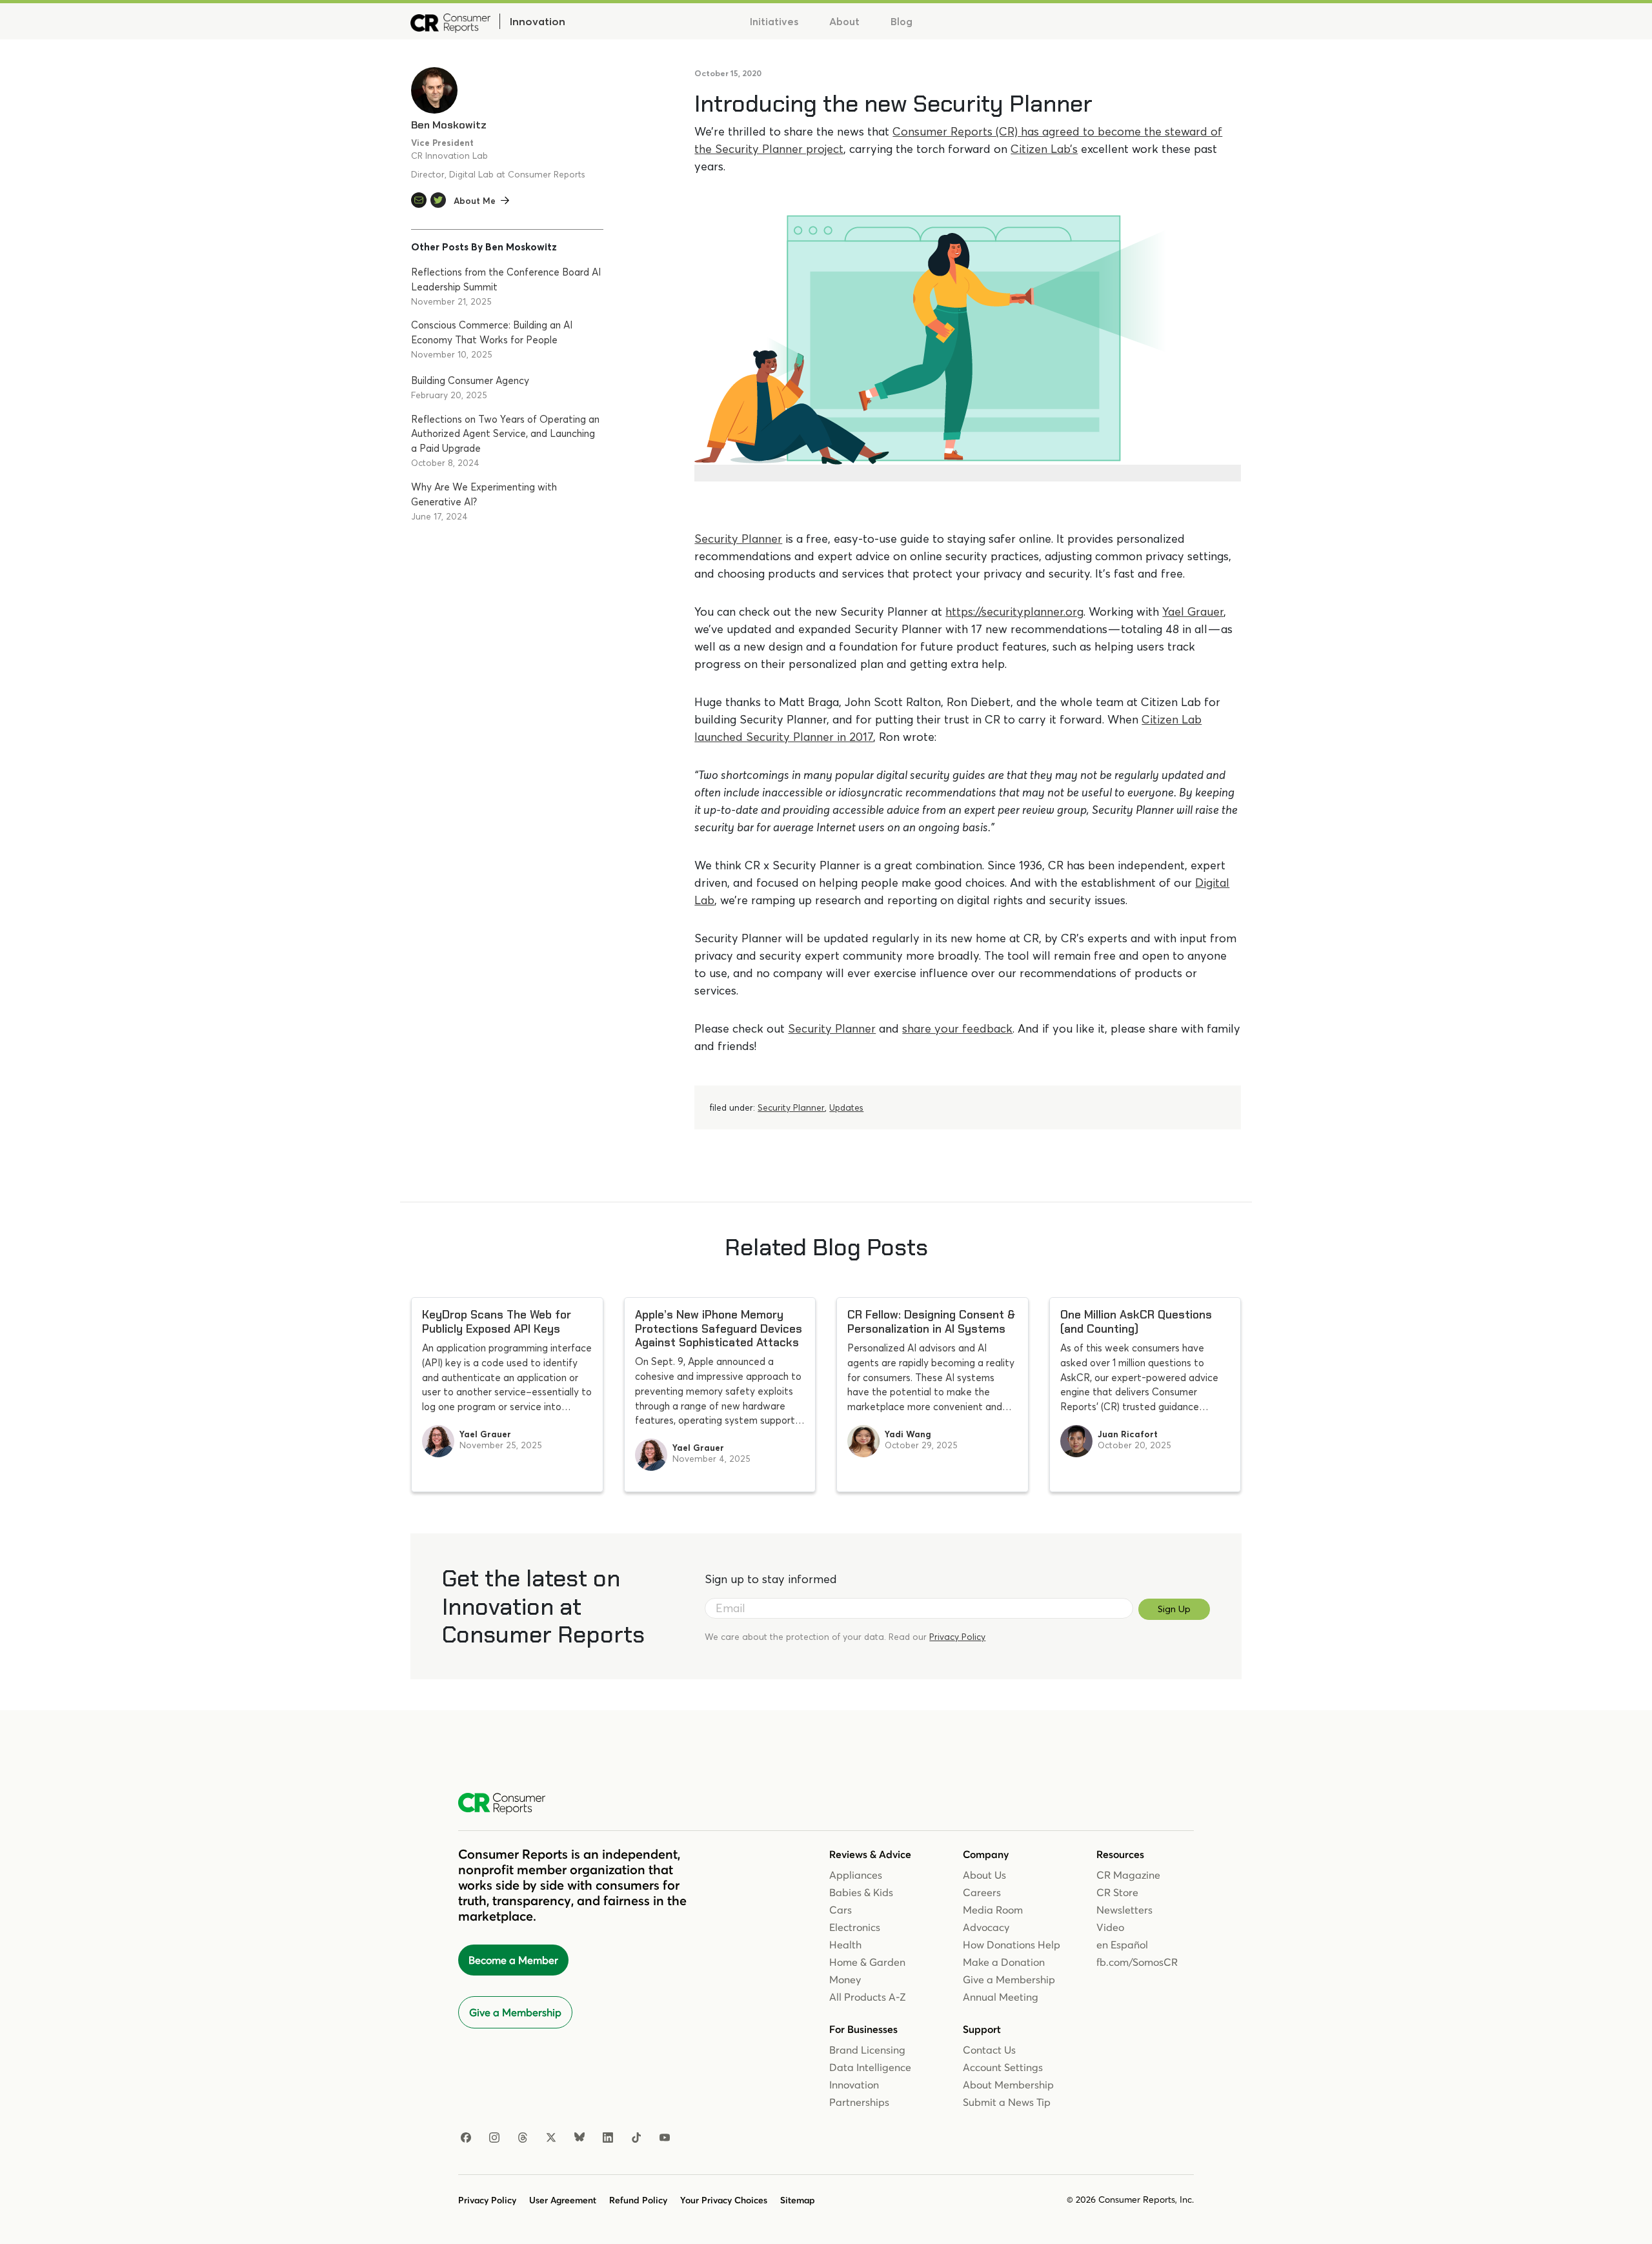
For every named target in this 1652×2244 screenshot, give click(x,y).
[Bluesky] (579, 2138)
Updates (846, 1107)
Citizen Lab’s (1044, 149)
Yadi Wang (908, 1434)
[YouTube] (665, 2138)
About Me (475, 201)
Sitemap (798, 2200)
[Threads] (523, 2138)
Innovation (537, 21)
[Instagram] (494, 2138)
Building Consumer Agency (470, 380)
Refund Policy (638, 2200)
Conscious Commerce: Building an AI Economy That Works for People (492, 332)
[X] (551, 2138)
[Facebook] (466, 2138)
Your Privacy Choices (724, 2200)
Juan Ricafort (1128, 1434)
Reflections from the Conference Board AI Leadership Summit (506, 279)
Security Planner (738, 539)
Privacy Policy (957, 1637)
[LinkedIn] (608, 2138)
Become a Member (513, 1960)
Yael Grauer (1193, 612)
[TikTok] (636, 2138)
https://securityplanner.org (1014, 612)
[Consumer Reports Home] (508, 1804)
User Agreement (563, 2200)
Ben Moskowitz (449, 125)
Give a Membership (515, 2012)
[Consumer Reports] (450, 21)
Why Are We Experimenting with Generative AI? (484, 494)
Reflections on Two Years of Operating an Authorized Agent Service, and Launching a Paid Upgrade (505, 434)
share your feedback (957, 1028)
